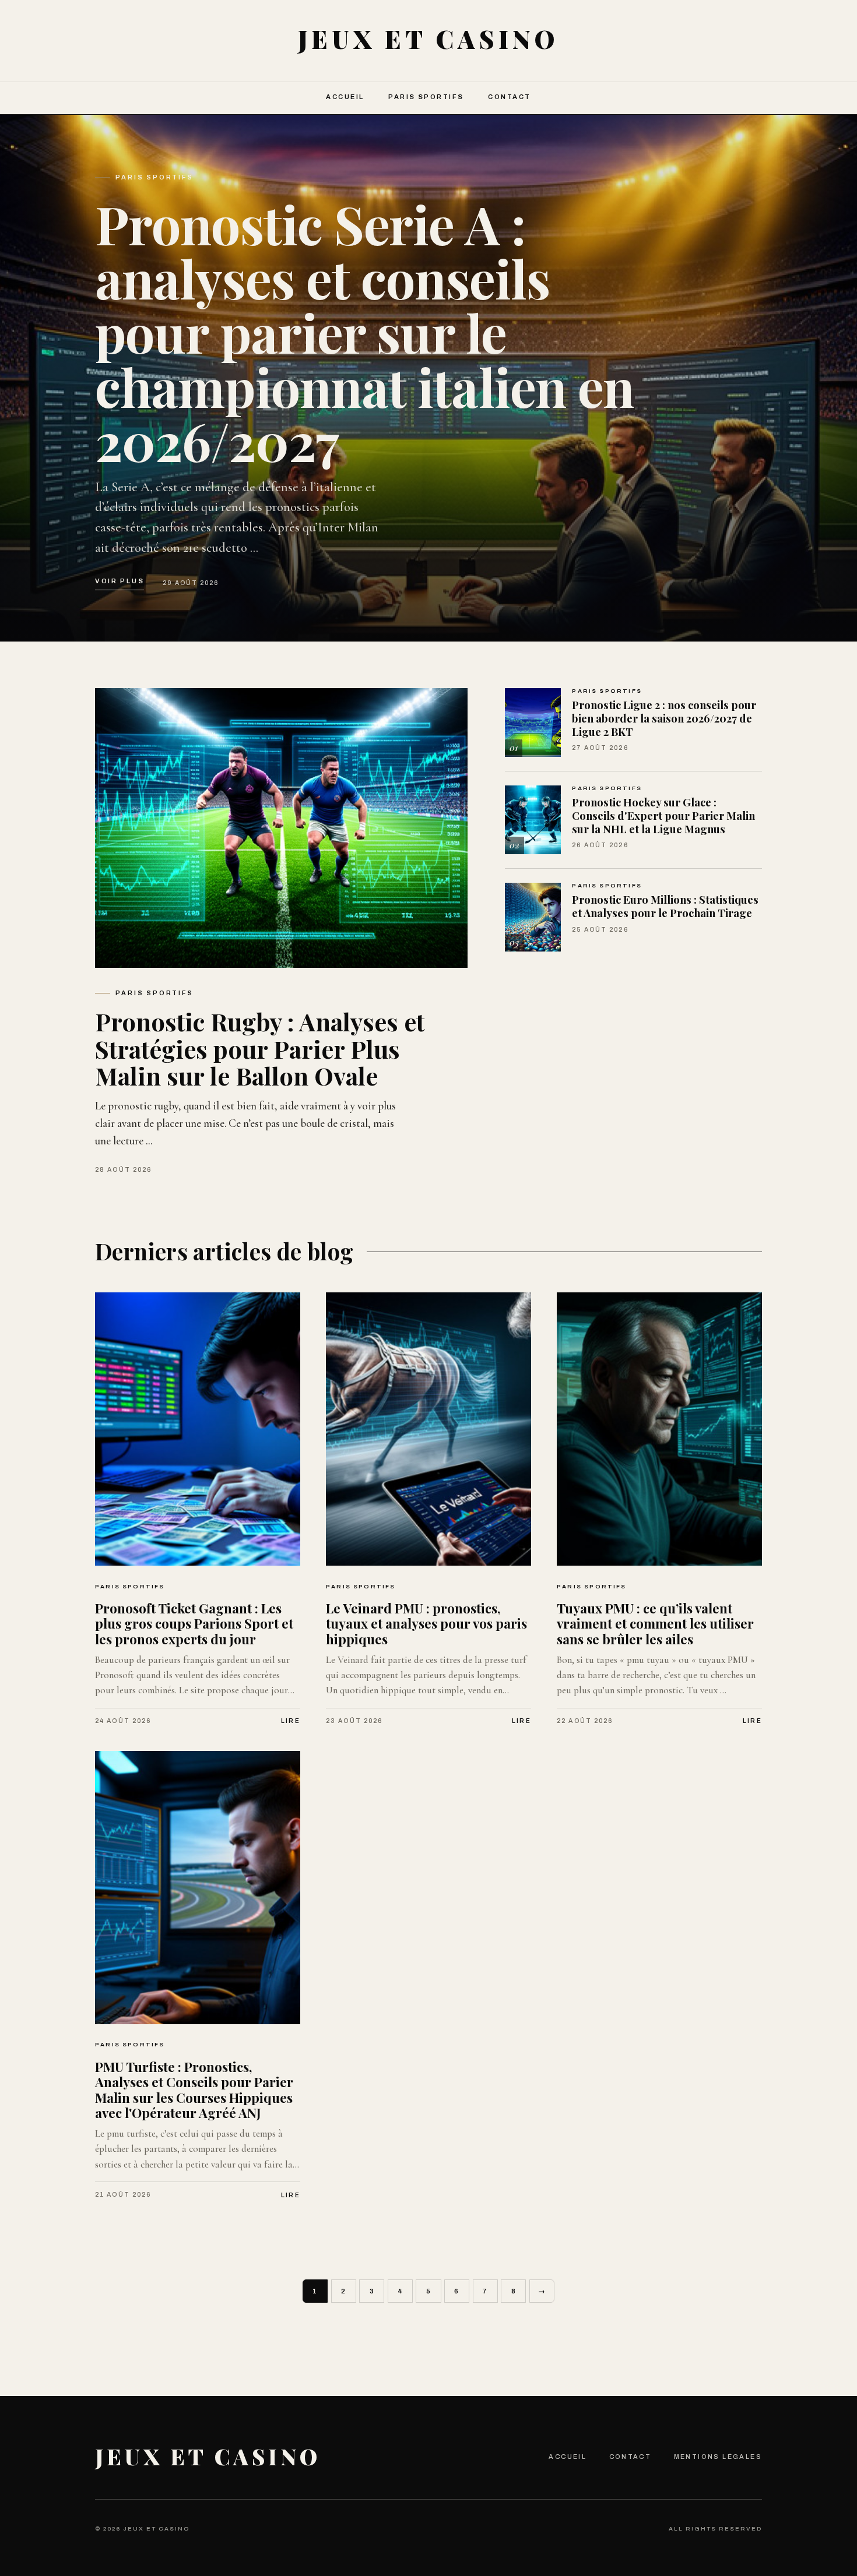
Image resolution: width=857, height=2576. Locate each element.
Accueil (345, 97)
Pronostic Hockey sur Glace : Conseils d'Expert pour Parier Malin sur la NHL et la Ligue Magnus (663, 815)
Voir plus (120, 581)
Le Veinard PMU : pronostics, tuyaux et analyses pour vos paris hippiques (426, 1624)
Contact (509, 97)
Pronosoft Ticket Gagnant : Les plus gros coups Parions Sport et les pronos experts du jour (194, 1624)
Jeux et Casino (208, 2456)
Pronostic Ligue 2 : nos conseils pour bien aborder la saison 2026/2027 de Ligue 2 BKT (664, 718)
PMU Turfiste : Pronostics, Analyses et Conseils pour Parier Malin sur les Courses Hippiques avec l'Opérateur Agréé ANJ (194, 2090)
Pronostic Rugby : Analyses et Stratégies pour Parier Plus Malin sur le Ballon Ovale (260, 1048)
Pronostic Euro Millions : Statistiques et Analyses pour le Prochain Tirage (665, 906)
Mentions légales (718, 2457)
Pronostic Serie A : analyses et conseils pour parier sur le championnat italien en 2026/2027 (364, 332)
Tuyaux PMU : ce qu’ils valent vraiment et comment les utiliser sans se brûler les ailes (655, 1624)
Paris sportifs (426, 97)
